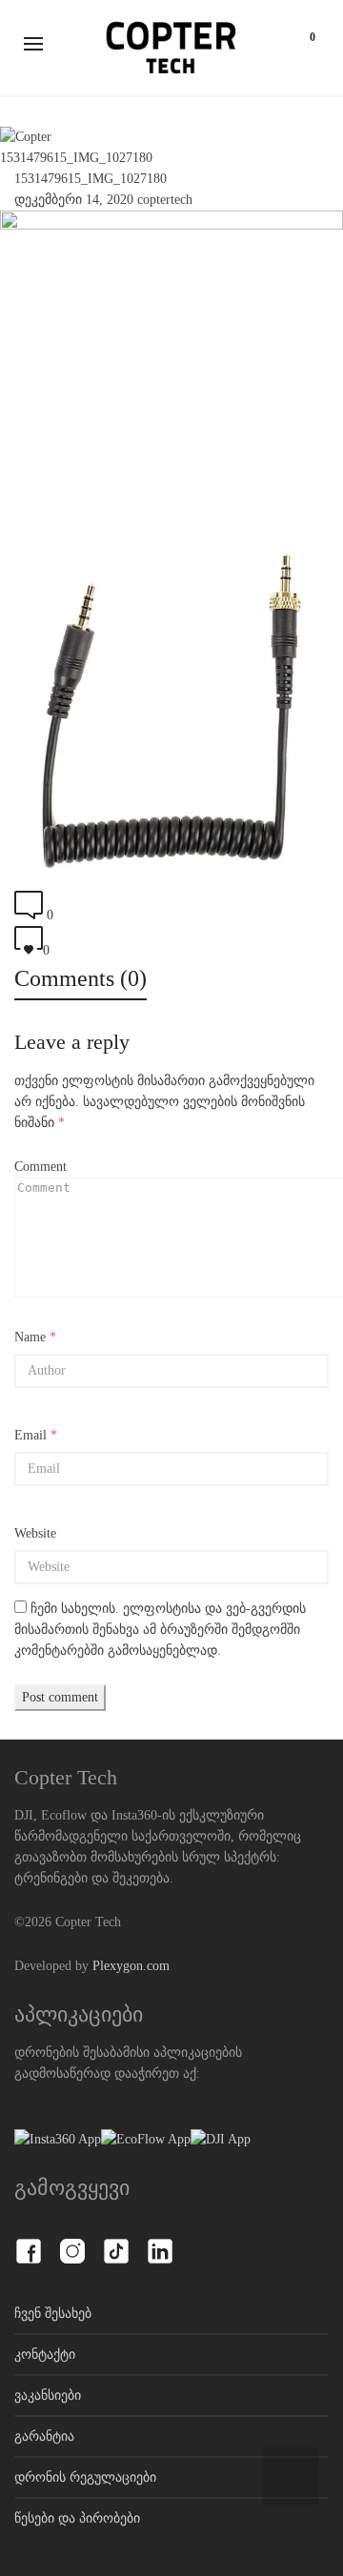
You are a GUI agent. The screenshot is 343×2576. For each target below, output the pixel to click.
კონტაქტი (45, 2355)
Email (30, 1435)
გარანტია (44, 2436)
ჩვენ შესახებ (53, 2314)
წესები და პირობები (77, 2518)
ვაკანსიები (48, 2395)
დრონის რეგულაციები (85, 2477)
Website (35, 1533)
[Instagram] (72, 2241)
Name (30, 1337)
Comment (40, 1167)
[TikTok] (116, 2241)
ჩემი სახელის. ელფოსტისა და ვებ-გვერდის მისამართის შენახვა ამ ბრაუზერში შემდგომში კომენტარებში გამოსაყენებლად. (160, 1630)
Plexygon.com (131, 1966)
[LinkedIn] (160, 2241)
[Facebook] (29, 2241)
